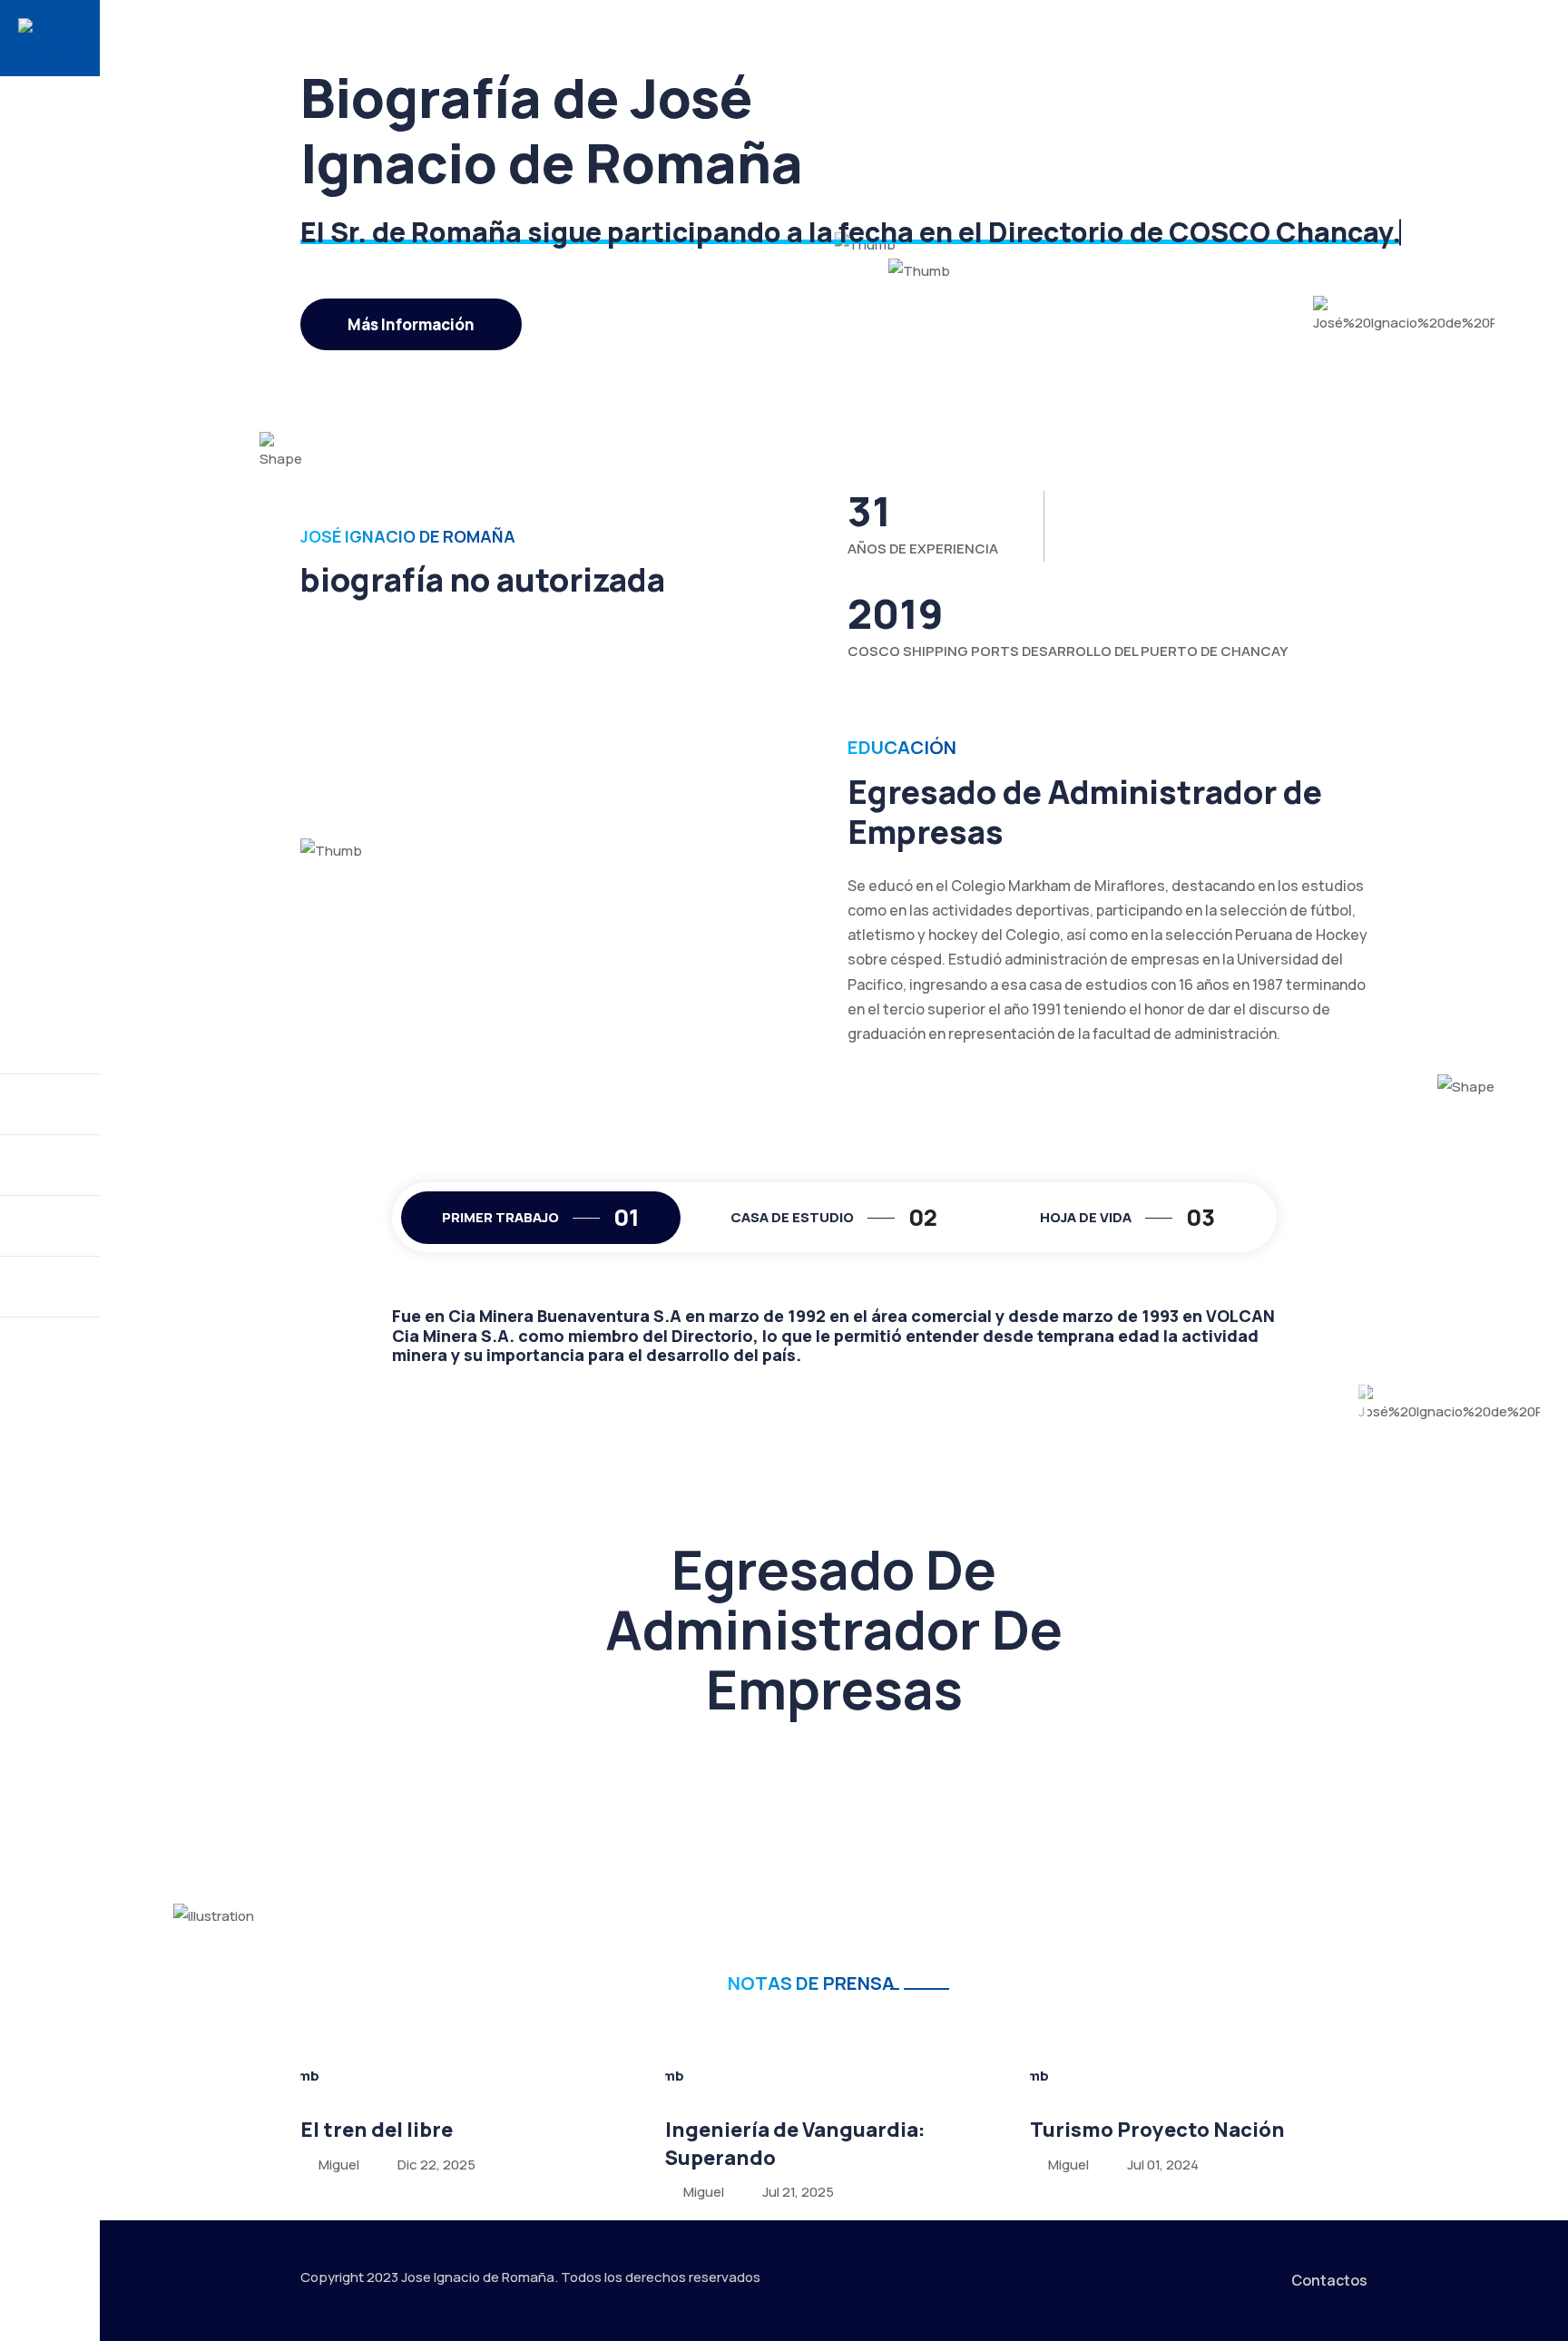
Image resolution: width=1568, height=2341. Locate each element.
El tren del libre (377, 2130)
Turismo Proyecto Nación (1157, 2130)
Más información (411, 324)
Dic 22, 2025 (436, 2165)
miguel (338, 2165)
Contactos (1329, 2280)
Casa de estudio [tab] (834, 1217)
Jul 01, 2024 (1163, 2165)
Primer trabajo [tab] (541, 1217)
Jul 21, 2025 (798, 2192)
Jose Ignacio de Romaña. (480, 2277)
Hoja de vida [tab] (1127, 1217)
